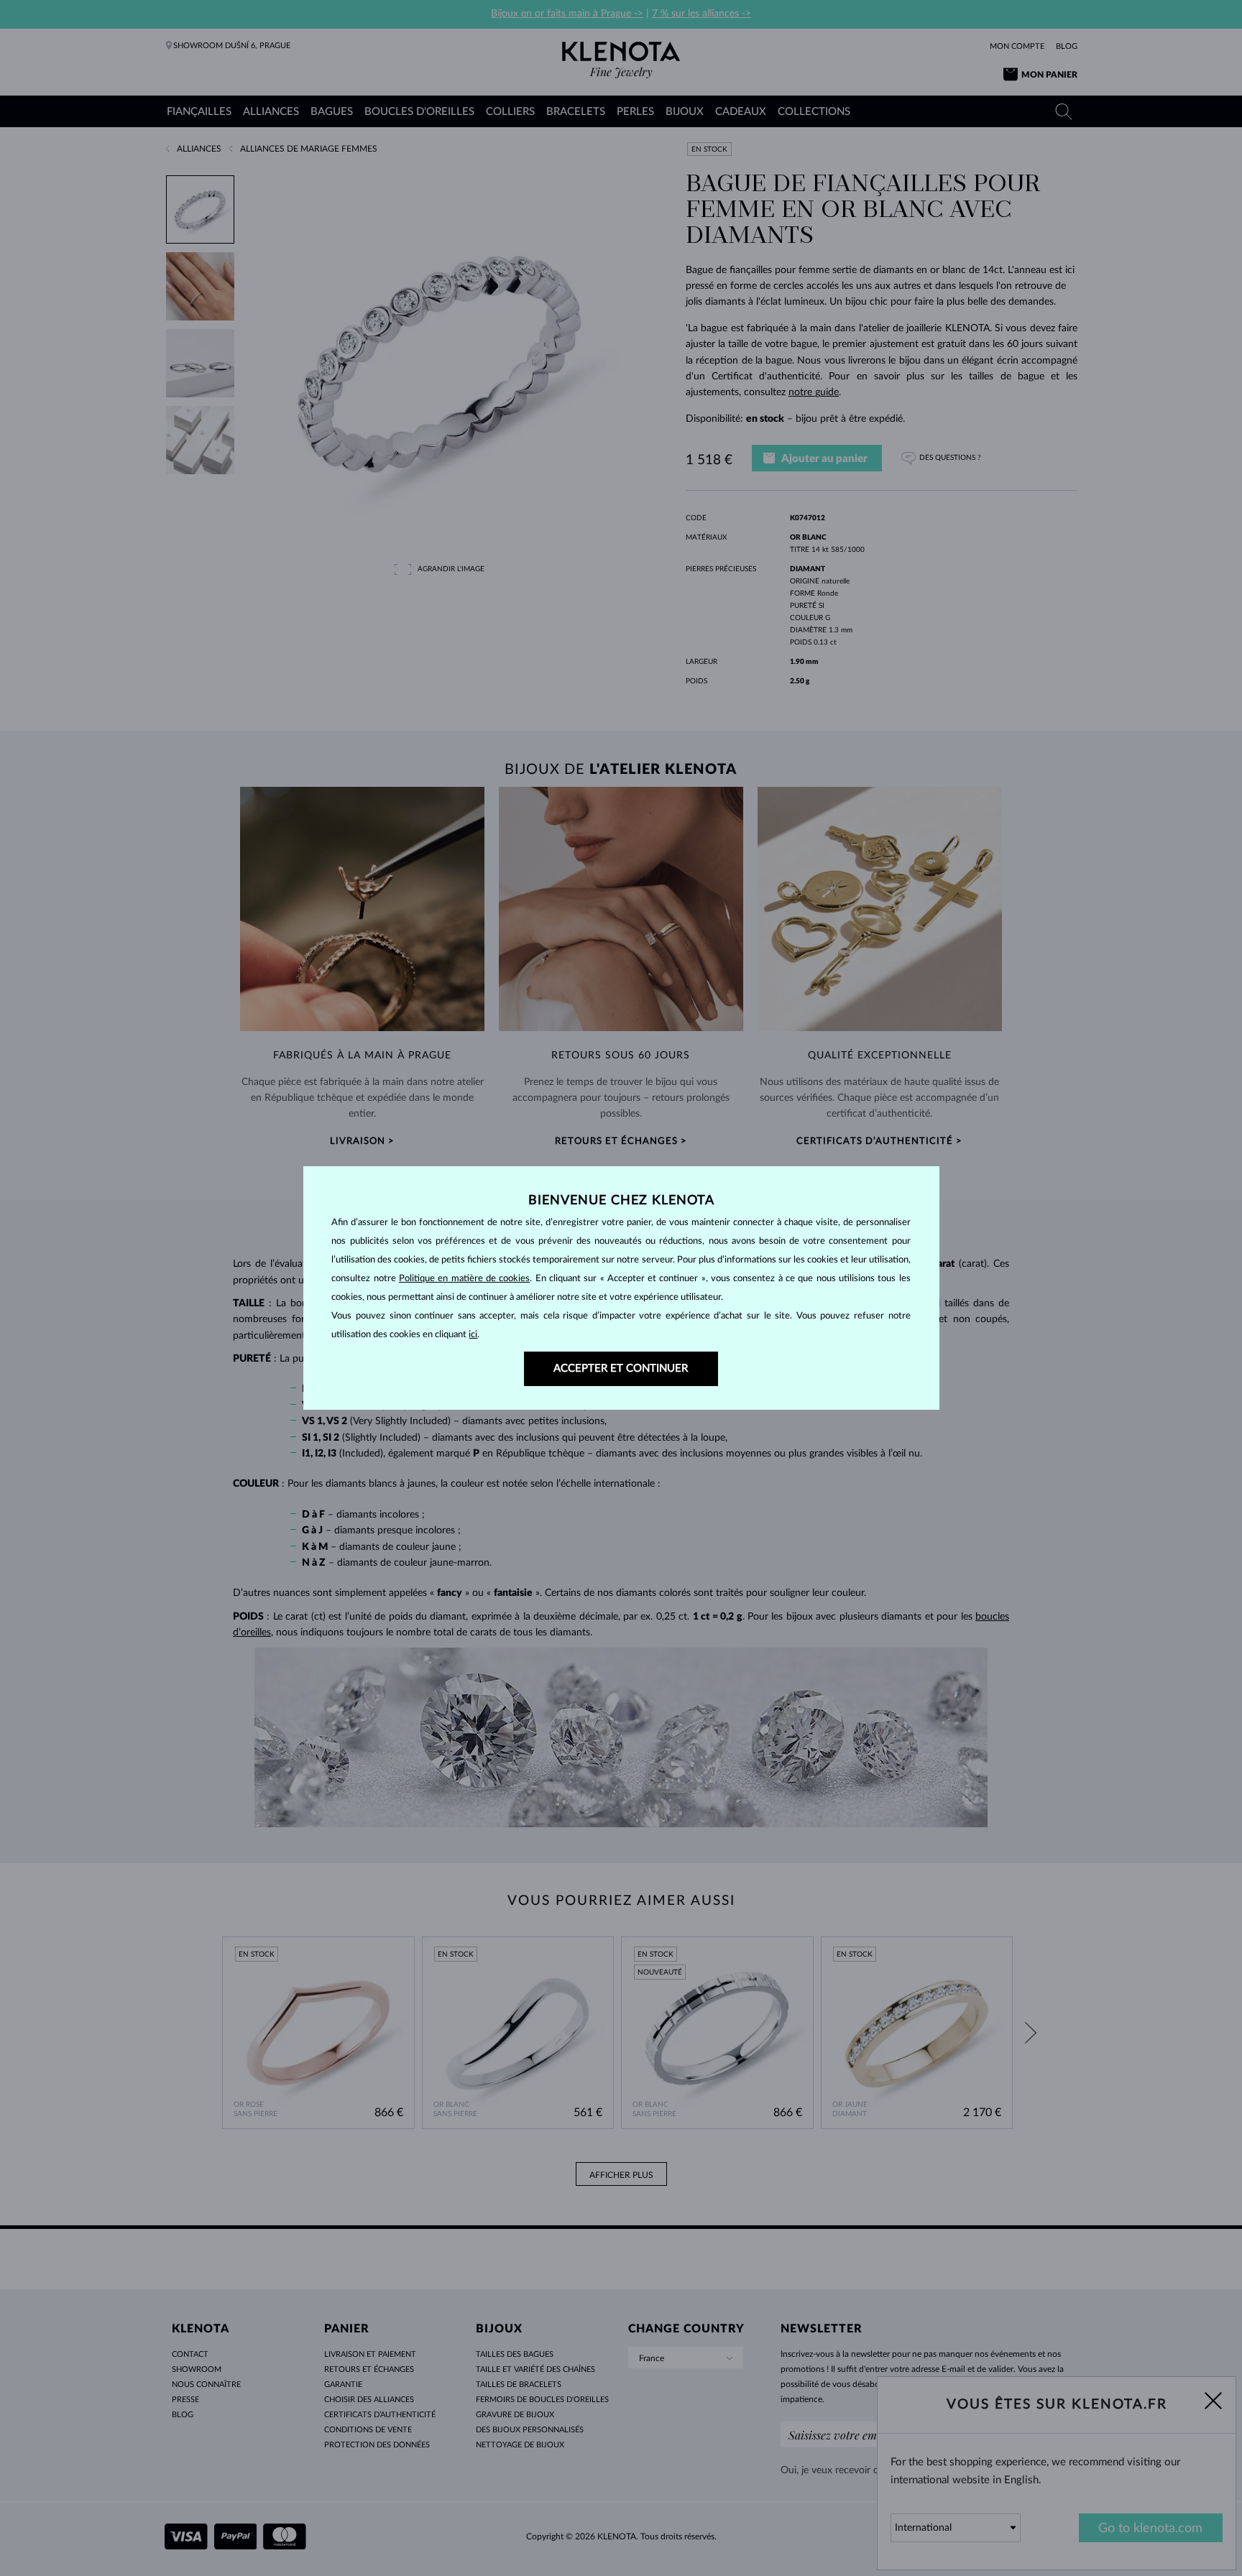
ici (473, 1335)
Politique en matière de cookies (464, 1279)
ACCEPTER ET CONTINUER (621, 1368)
